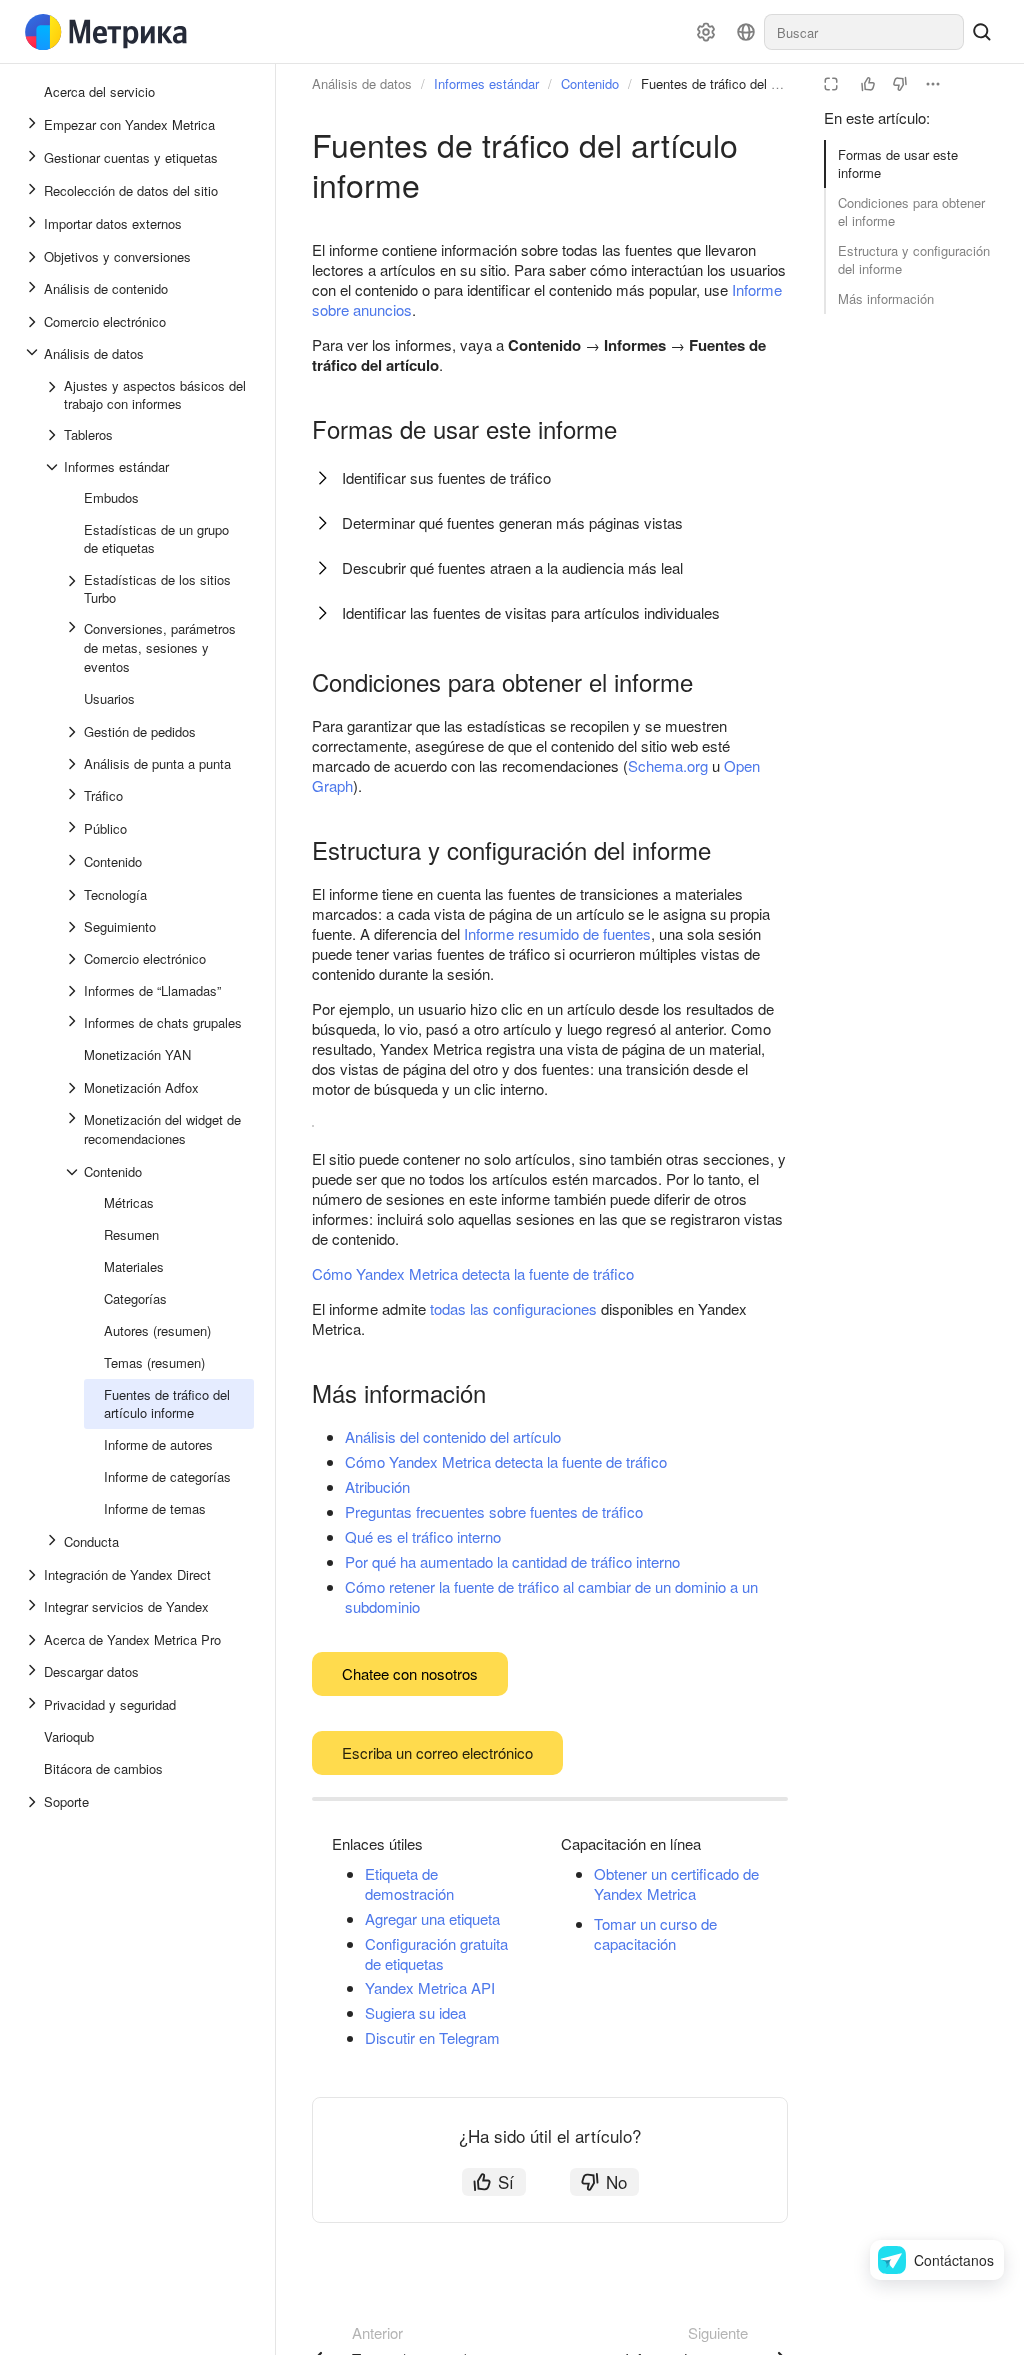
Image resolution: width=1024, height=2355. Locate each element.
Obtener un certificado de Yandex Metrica (676, 1883)
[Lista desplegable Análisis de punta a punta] (74, 764)
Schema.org (668, 765)
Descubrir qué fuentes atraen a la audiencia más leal (512, 567)
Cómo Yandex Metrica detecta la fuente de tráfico (473, 1273)
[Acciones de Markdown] (933, 84)
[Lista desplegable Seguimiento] (74, 927)
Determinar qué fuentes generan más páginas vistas (512, 522)
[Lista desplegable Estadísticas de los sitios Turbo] (74, 589)
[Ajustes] (706, 32)
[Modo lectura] (831, 84)
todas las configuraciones (513, 1308)
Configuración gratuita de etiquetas (436, 1953)
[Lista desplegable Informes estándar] (54, 467)
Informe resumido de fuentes (557, 933)
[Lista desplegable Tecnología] (74, 895)
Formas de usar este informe (898, 163)
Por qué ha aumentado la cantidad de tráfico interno (512, 1561)
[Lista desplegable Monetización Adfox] (74, 1088)
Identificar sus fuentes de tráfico (446, 477)
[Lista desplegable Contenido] (74, 1172)
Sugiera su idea (415, 2012)
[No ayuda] (900, 84)
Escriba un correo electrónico (437, 1752)
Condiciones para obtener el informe (911, 211)
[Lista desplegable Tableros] (54, 435)
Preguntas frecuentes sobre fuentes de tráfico (494, 1511)
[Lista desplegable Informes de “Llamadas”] (74, 991)
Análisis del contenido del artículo (453, 1436)
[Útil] (868, 84)
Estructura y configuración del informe (914, 259)
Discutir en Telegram (432, 2037)
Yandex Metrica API (430, 1987)
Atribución (377, 1486)
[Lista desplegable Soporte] (34, 1802)
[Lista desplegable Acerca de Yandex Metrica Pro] (34, 1640)
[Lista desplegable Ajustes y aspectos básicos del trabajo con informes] (54, 395)
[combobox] (864, 32)
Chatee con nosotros (410, 1673)
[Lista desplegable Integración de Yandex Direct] (34, 1575)
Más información (886, 298)
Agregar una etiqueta (432, 1918)
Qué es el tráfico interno (423, 1536)
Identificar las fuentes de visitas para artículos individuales (531, 612)
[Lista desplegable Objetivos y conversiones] (34, 257)
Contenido (590, 83)
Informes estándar (486, 83)
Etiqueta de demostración (409, 1883)
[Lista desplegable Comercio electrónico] (34, 322)
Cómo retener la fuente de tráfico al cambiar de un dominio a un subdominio (551, 1596)
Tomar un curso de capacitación (655, 1933)
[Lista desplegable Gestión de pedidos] (74, 732)
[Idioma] (746, 32)
